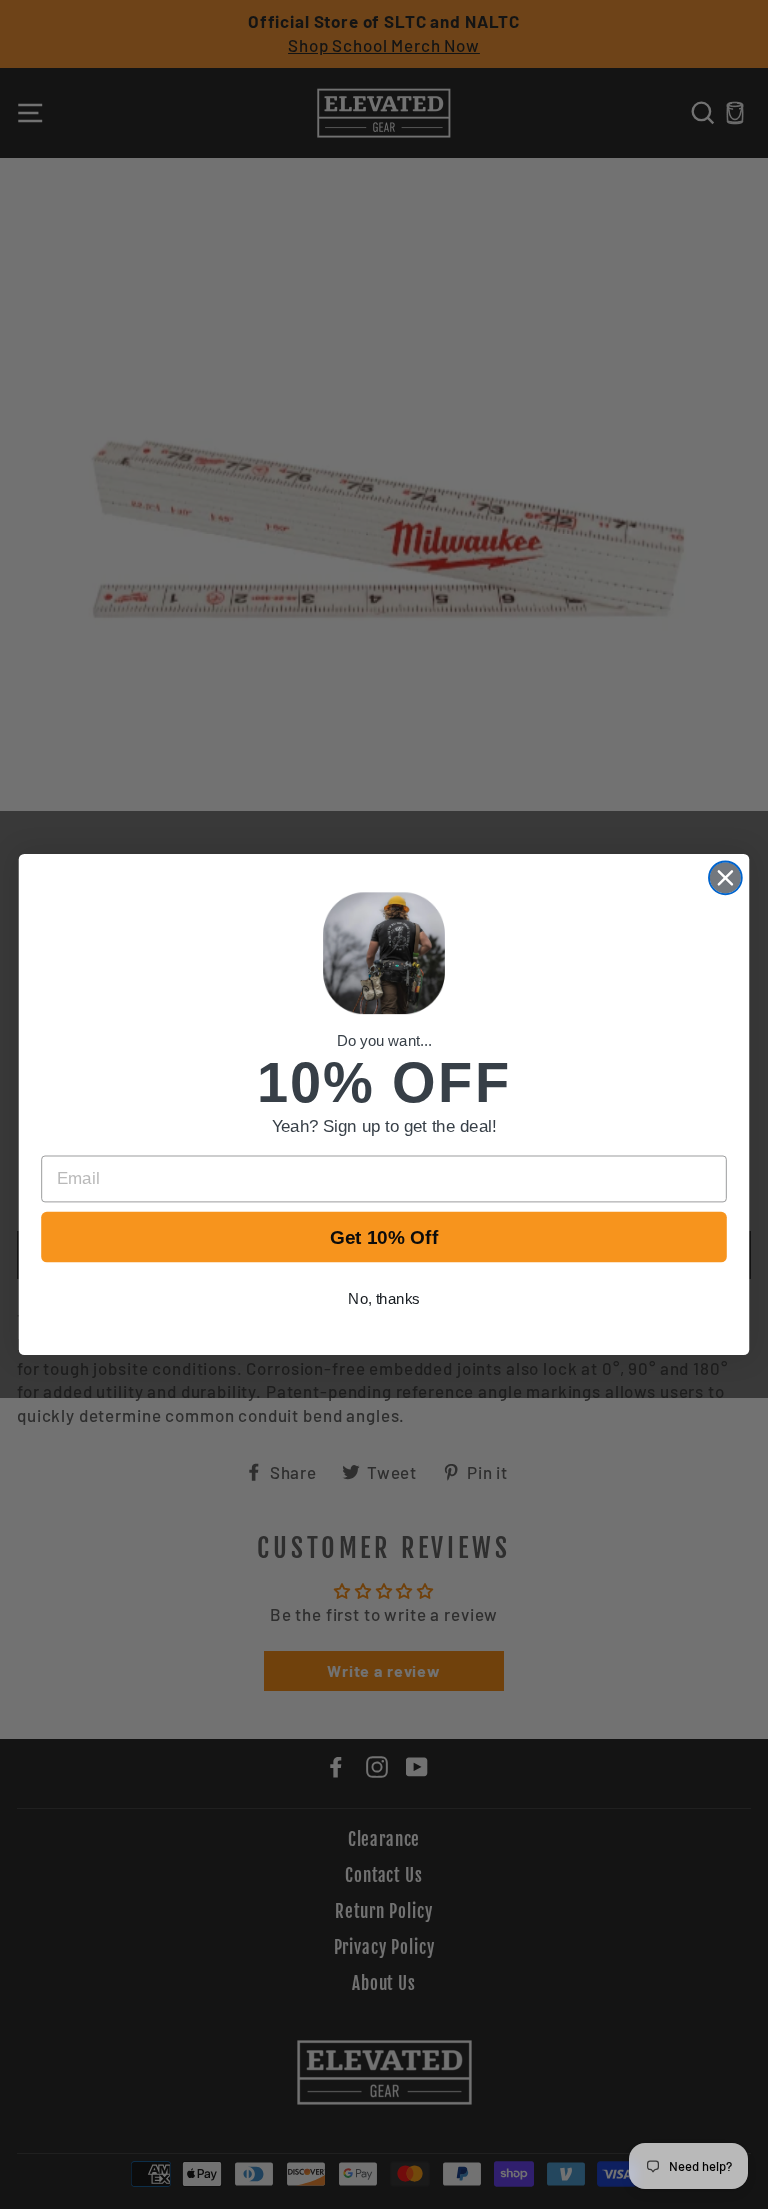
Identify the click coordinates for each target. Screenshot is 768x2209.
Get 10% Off (384, 1237)
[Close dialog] (725, 877)
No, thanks (383, 1299)
